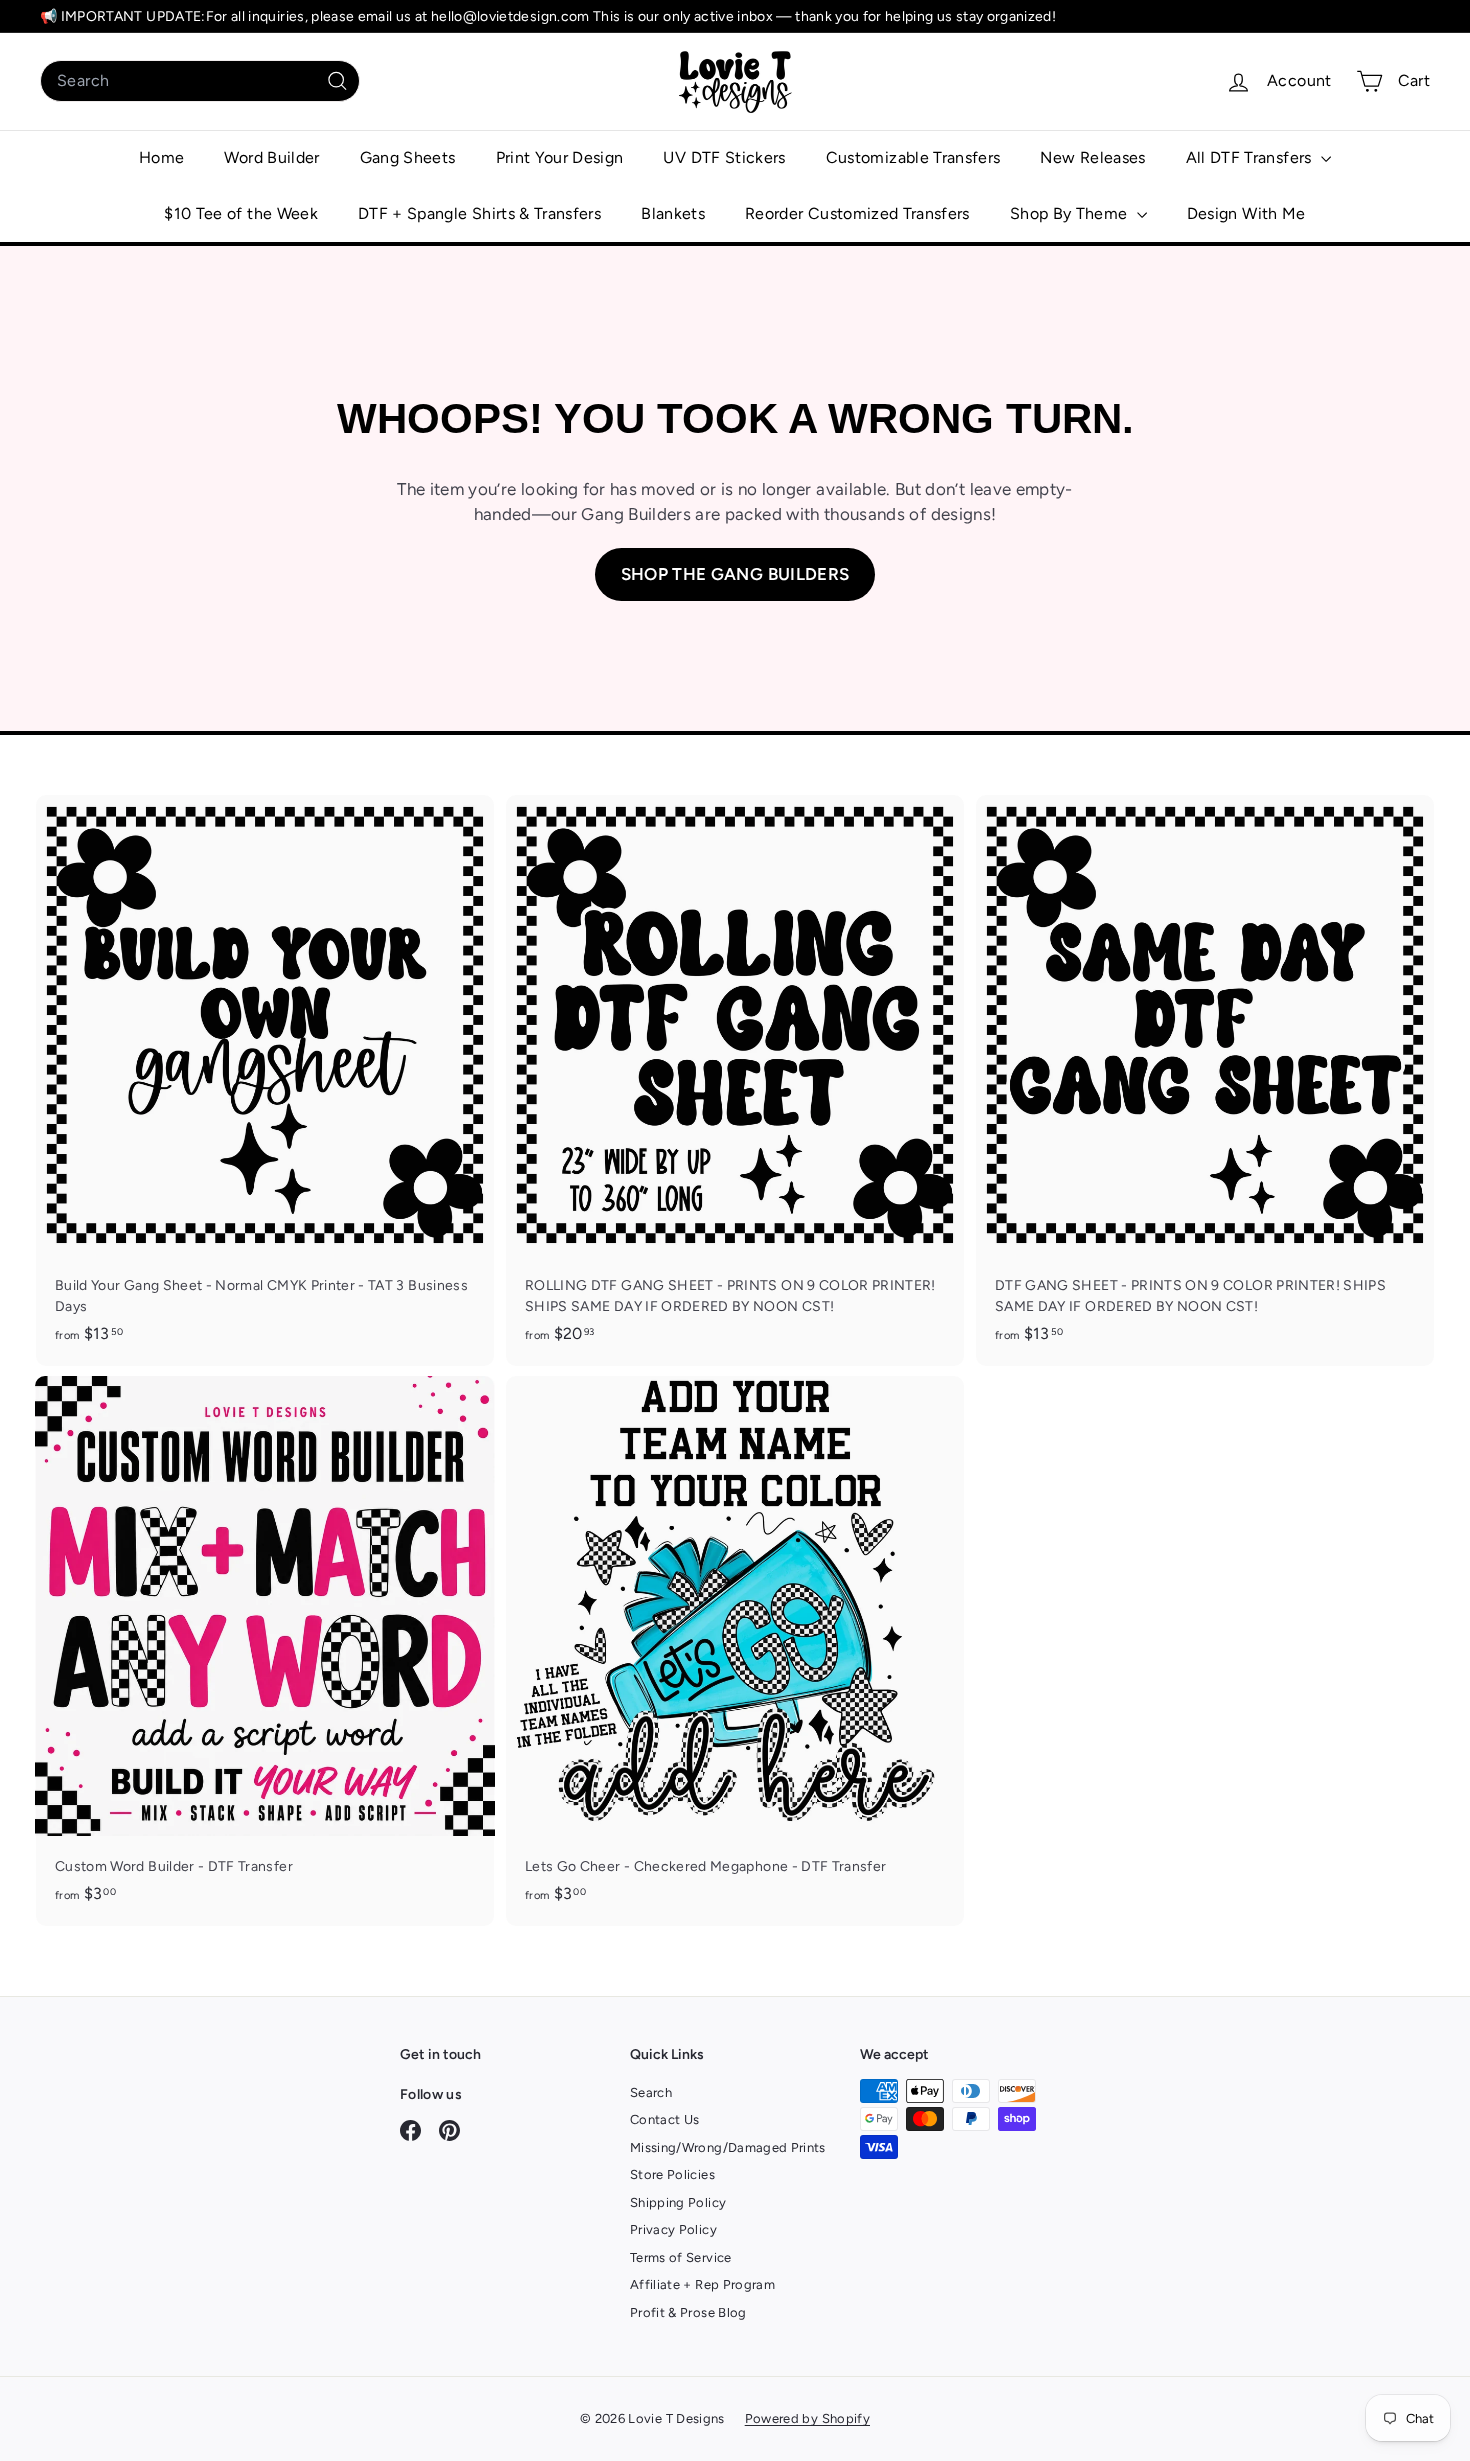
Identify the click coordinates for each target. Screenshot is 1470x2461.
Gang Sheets (408, 157)
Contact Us (665, 2119)
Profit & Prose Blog (688, 2312)
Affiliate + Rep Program (702, 2284)
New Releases (1092, 157)
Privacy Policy (673, 2229)
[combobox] (200, 81)
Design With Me (1246, 213)
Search (651, 2092)
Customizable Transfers (913, 157)
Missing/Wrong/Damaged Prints (728, 2147)
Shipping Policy (678, 2202)
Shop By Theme (1071, 213)
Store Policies (672, 2174)
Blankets (673, 213)
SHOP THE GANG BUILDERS (735, 574)
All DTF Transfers (1251, 157)
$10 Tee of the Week (241, 213)
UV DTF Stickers (724, 157)
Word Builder (271, 157)
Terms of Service (681, 2257)
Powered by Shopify (807, 2418)
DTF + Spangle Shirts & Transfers (479, 213)
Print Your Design (560, 157)
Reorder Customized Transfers (857, 213)
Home (161, 157)
